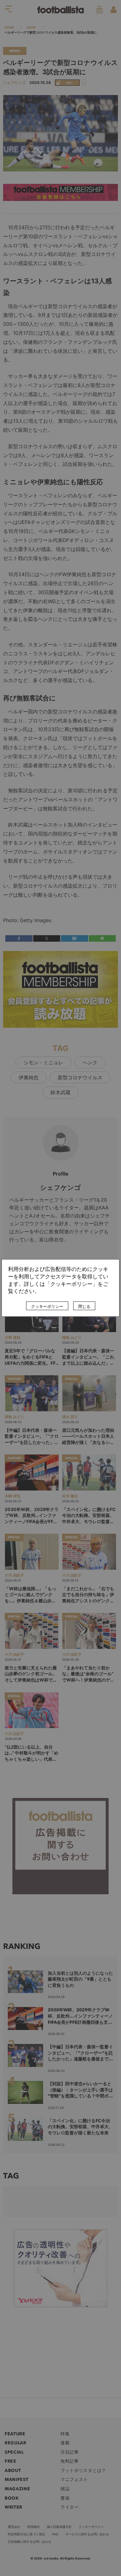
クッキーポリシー (47, 1307)
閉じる (84, 1307)
